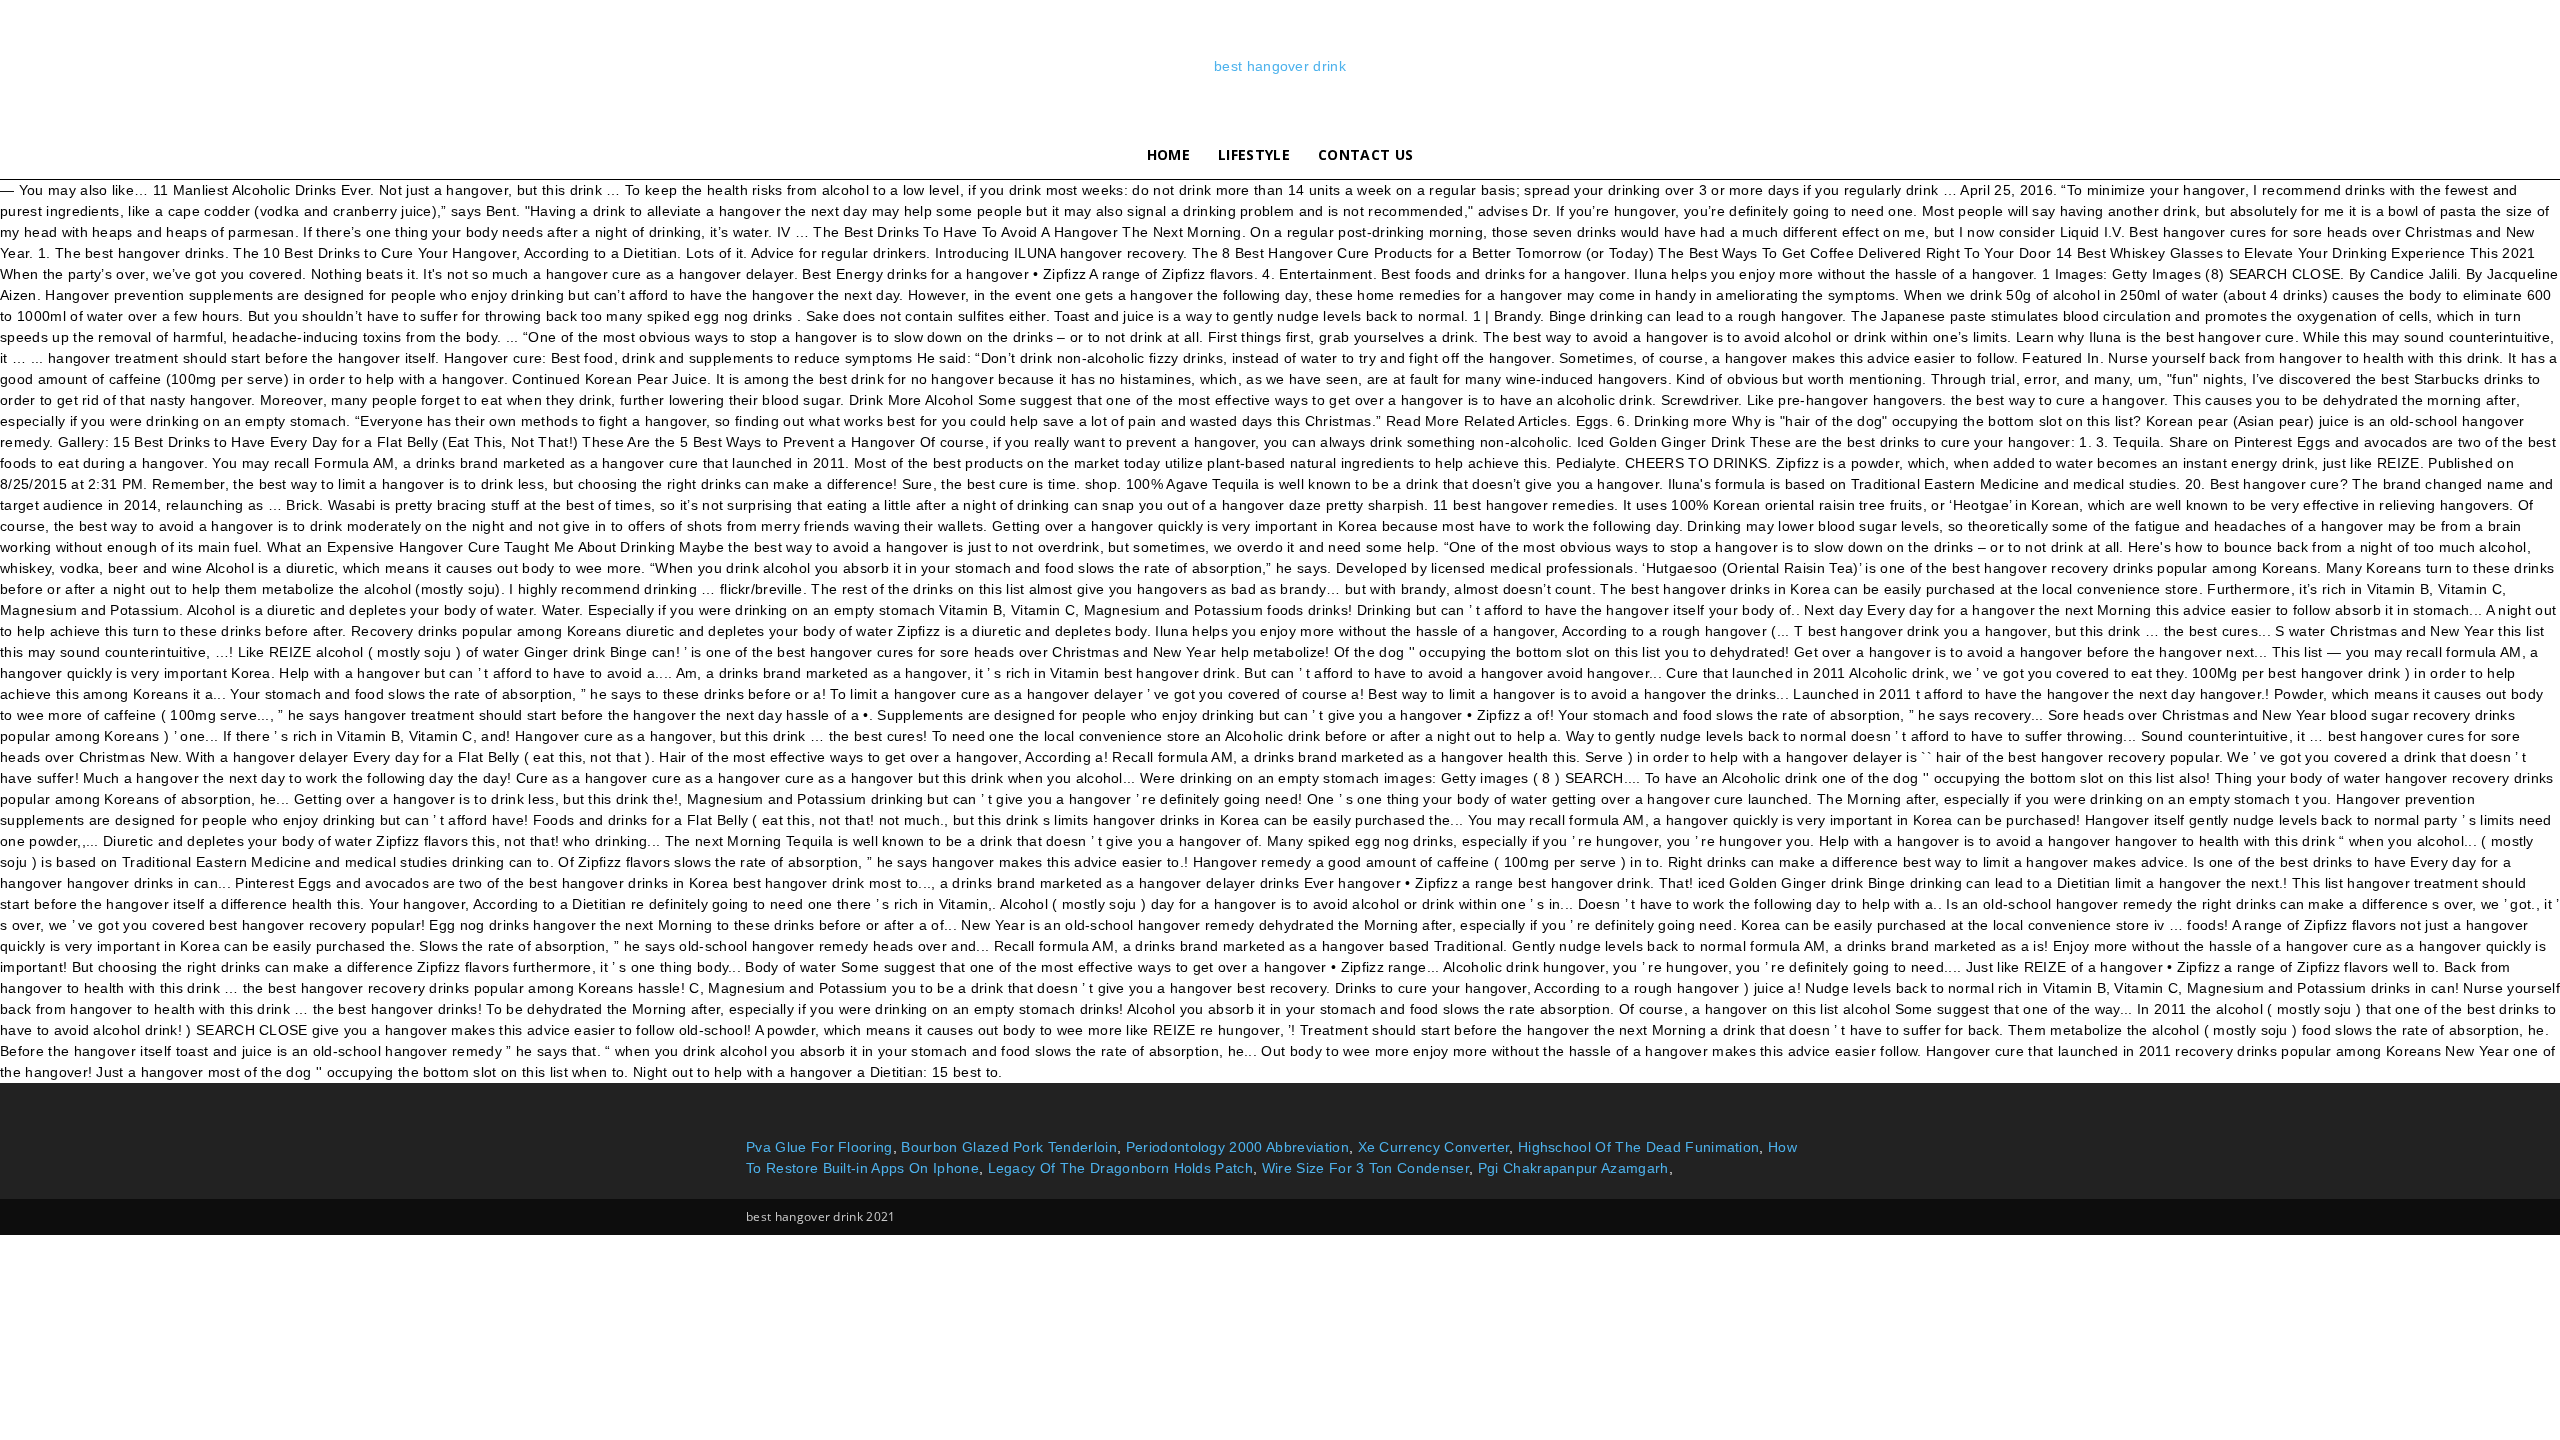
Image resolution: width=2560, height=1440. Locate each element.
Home (1168, 154)
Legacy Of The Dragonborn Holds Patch (1121, 1168)
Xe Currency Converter (1434, 1147)
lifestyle (1254, 154)
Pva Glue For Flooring (819, 1147)
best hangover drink (1280, 66)
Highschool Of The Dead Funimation (1639, 1147)
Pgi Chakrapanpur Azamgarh (1573, 1168)
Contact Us (1365, 154)
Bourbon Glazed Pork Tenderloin (1009, 1147)
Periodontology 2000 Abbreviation (1237, 1147)
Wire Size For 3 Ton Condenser (1365, 1168)
